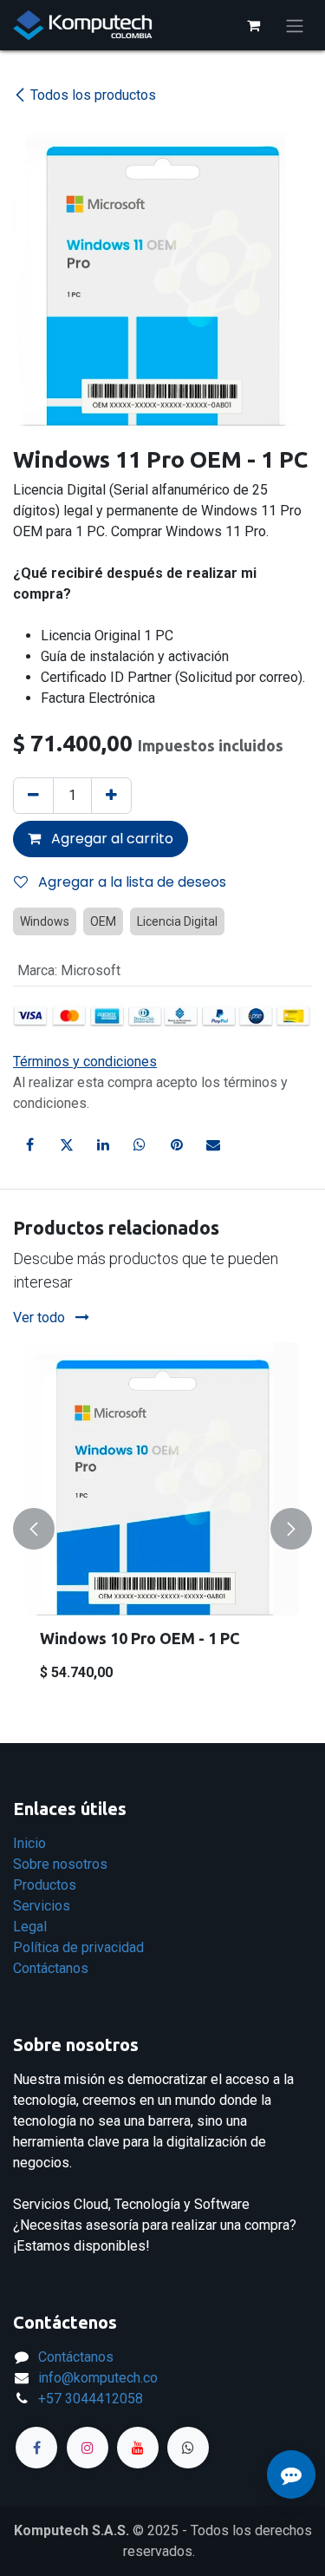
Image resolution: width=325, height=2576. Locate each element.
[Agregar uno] (111, 796)
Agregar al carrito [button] (110, 839)
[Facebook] (29, 1144)
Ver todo (41, 1317)
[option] (162, 1529)
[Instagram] (88, 2448)
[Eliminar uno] (33, 796)
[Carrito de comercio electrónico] (253, 25)
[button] (34, 1529)
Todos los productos (93, 95)
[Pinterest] (177, 1144)
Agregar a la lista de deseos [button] (130, 882)
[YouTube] (138, 2448)
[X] (67, 1144)
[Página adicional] (188, 2448)
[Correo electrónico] (213, 1144)
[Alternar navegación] (295, 25)
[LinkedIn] (103, 1144)
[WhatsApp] (140, 1144)
